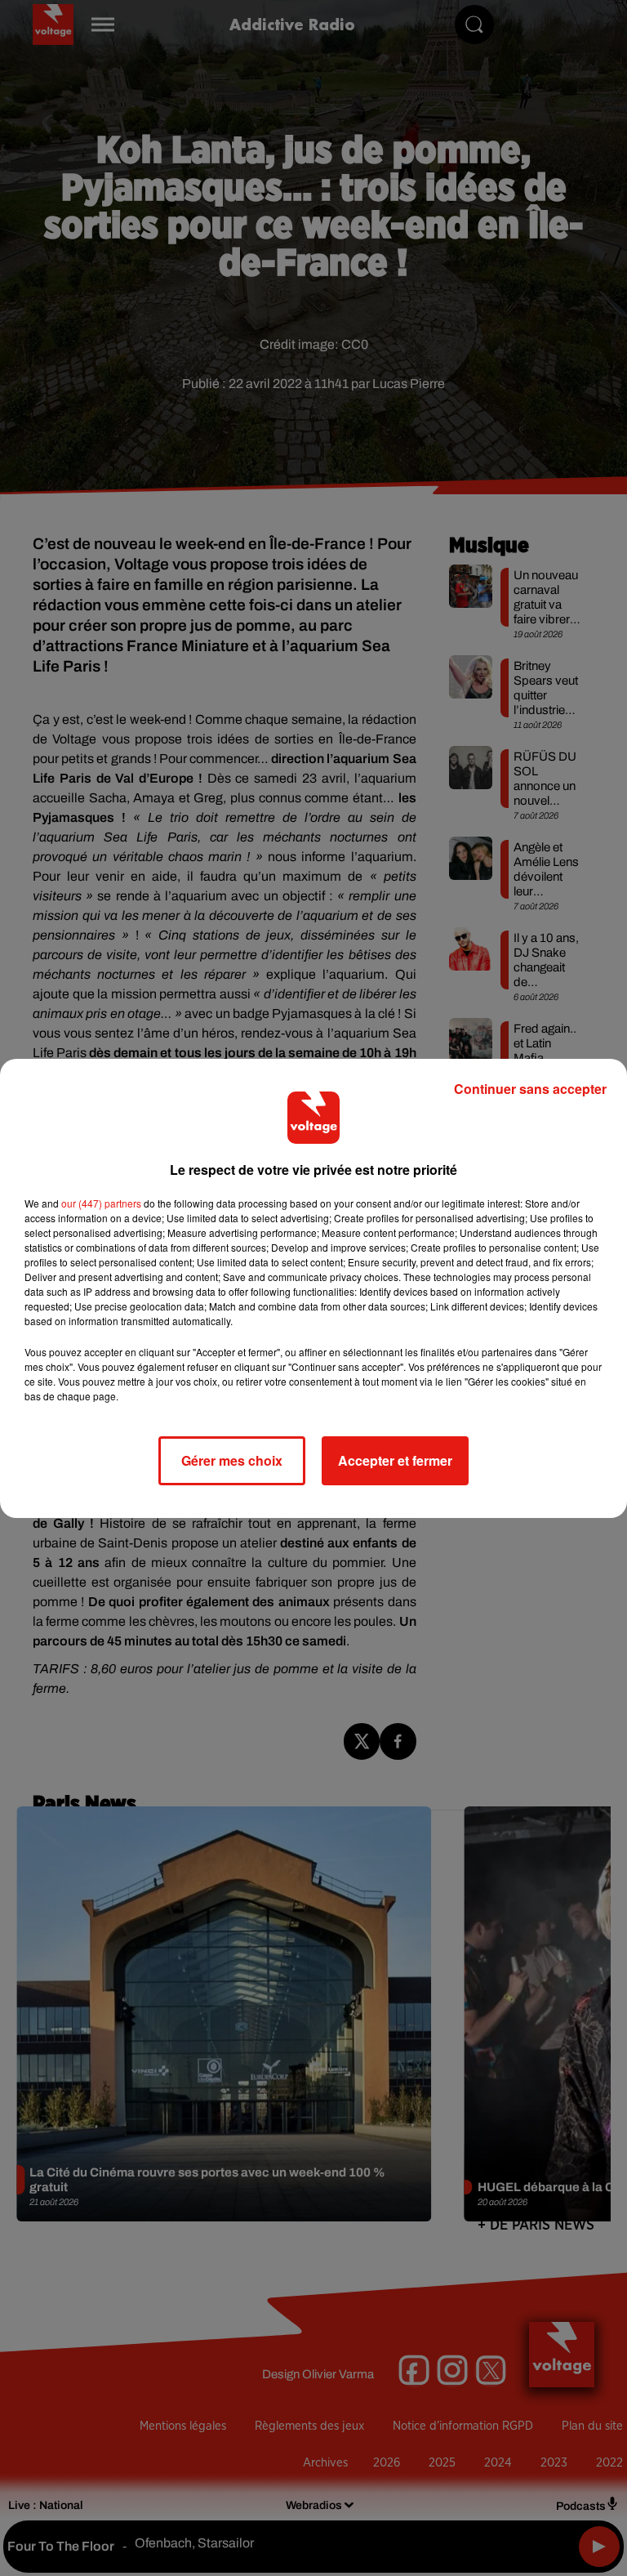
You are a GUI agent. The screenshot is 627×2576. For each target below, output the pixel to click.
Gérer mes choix (232, 1460)
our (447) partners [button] (101, 1203)
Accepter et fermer (395, 1460)
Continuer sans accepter (530, 1089)
